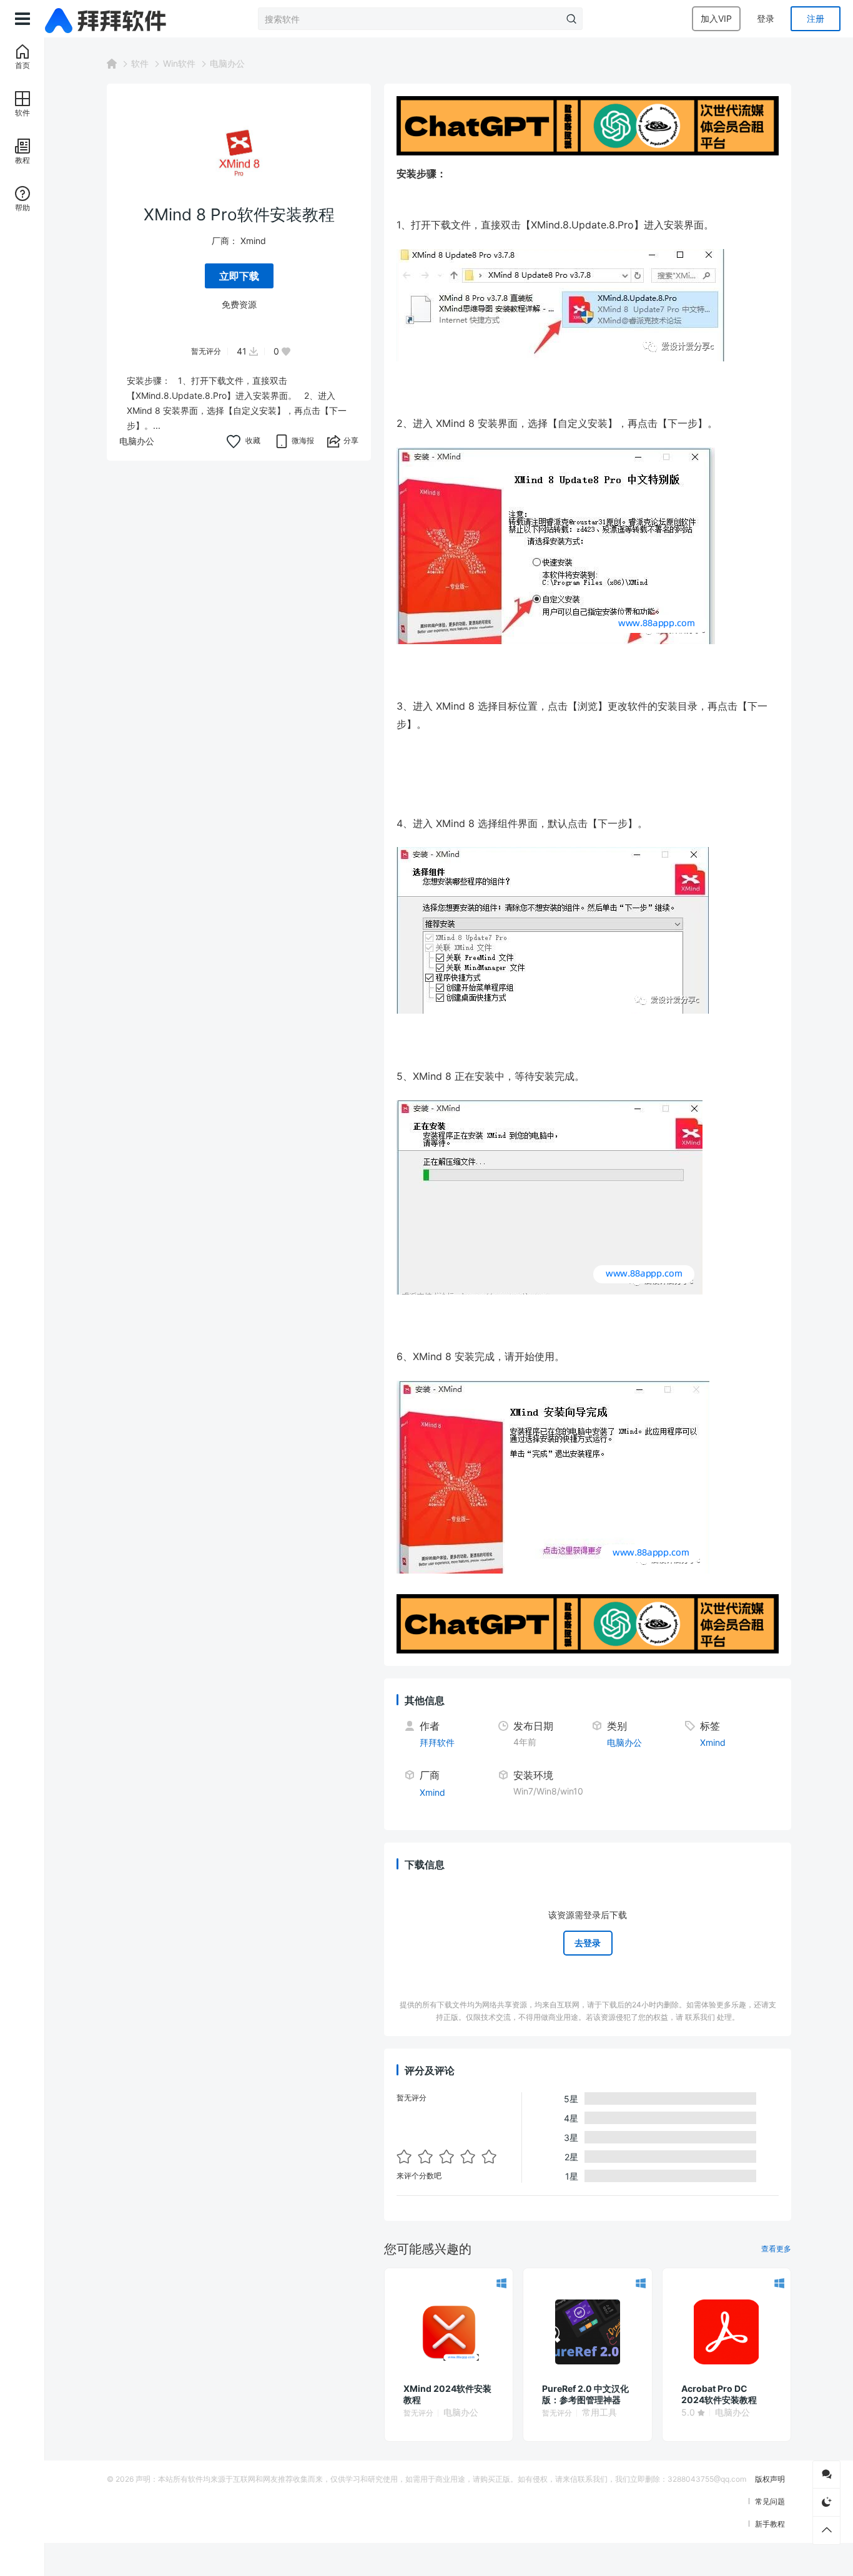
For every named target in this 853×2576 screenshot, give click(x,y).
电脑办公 (227, 63)
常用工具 (599, 2412)
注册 (816, 18)
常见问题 (770, 2501)
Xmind (253, 241)
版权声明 (770, 2479)
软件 (140, 63)
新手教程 (770, 2524)
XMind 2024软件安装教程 (447, 2394)
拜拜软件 (437, 1742)
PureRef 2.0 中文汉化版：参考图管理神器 (585, 2394)
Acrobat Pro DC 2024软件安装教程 (719, 2394)
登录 (766, 18)
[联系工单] (826, 2475)
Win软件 (179, 63)
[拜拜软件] (107, 19)
